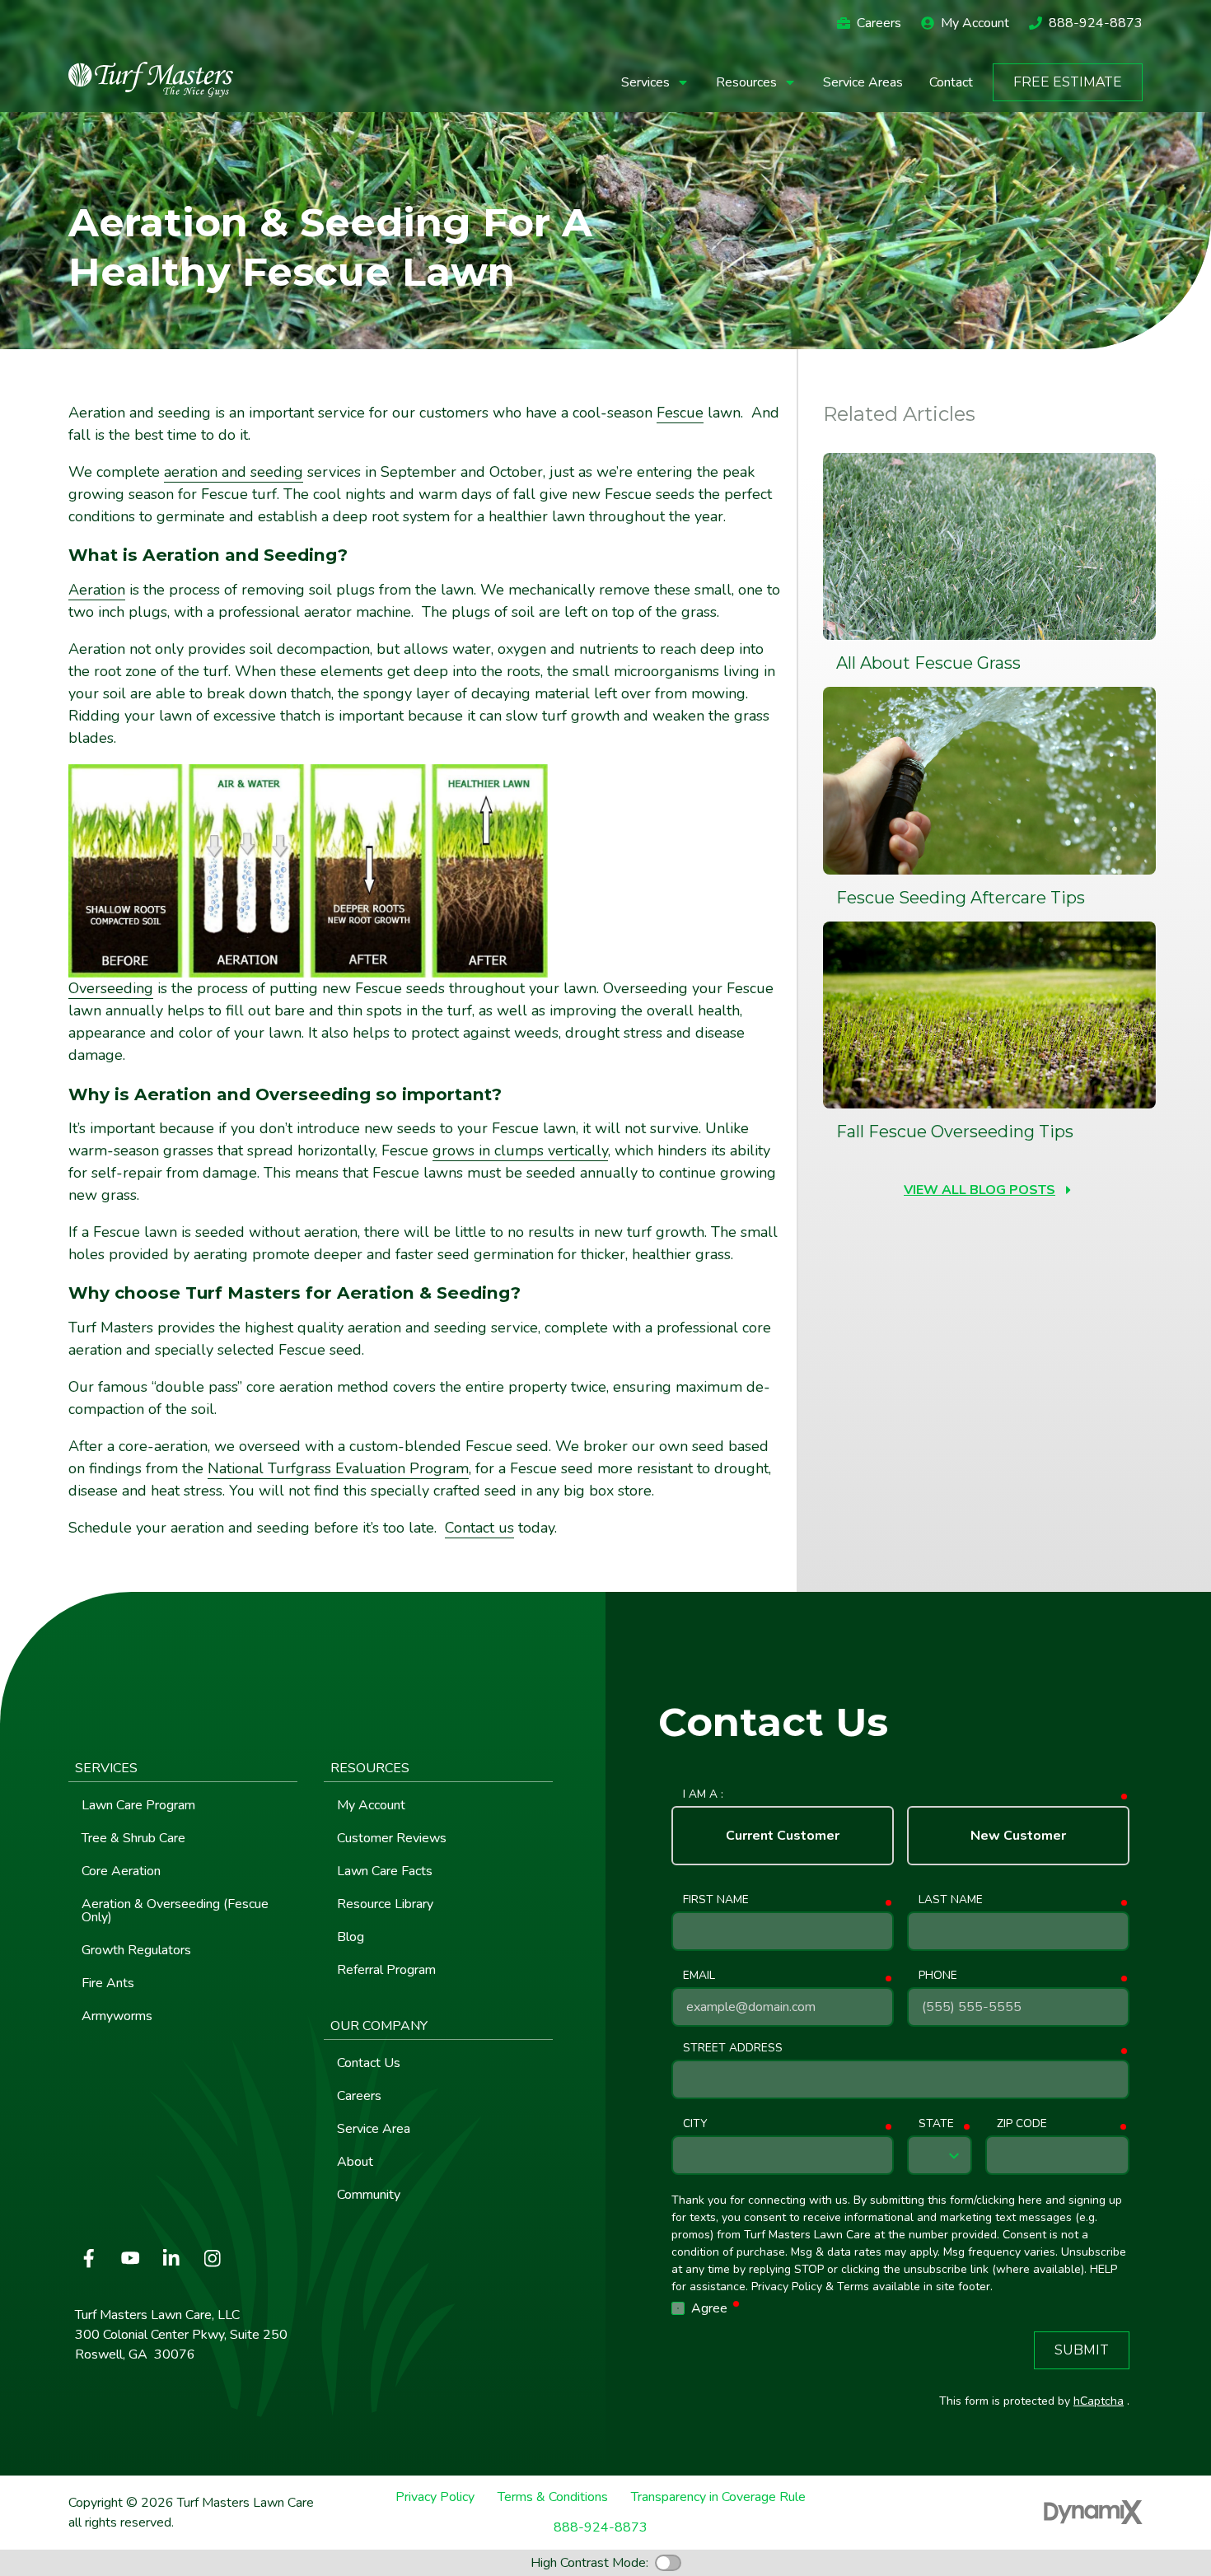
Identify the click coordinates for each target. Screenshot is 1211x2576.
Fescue (680, 413)
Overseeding (111, 988)
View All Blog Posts (980, 1190)
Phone (938, 1975)
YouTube (130, 2258)
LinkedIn (171, 2258)
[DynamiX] (1093, 2512)
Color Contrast (668, 2563)
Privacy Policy (435, 2497)
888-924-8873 (1096, 23)
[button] (655, 82)
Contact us (479, 1528)
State (936, 2123)
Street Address (733, 2048)
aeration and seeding (234, 472)
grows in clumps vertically (520, 1150)
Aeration (97, 590)
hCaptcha (1099, 2401)
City (695, 2123)
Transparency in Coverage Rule (718, 2497)
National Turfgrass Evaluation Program (338, 1468)
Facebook (89, 2258)
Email (699, 1975)
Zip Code (1022, 2123)
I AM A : (703, 1794)
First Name (716, 1899)
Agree (717, 2308)
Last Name (951, 1899)
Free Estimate (1068, 82)
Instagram (213, 2258)
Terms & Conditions (553, 2497)
